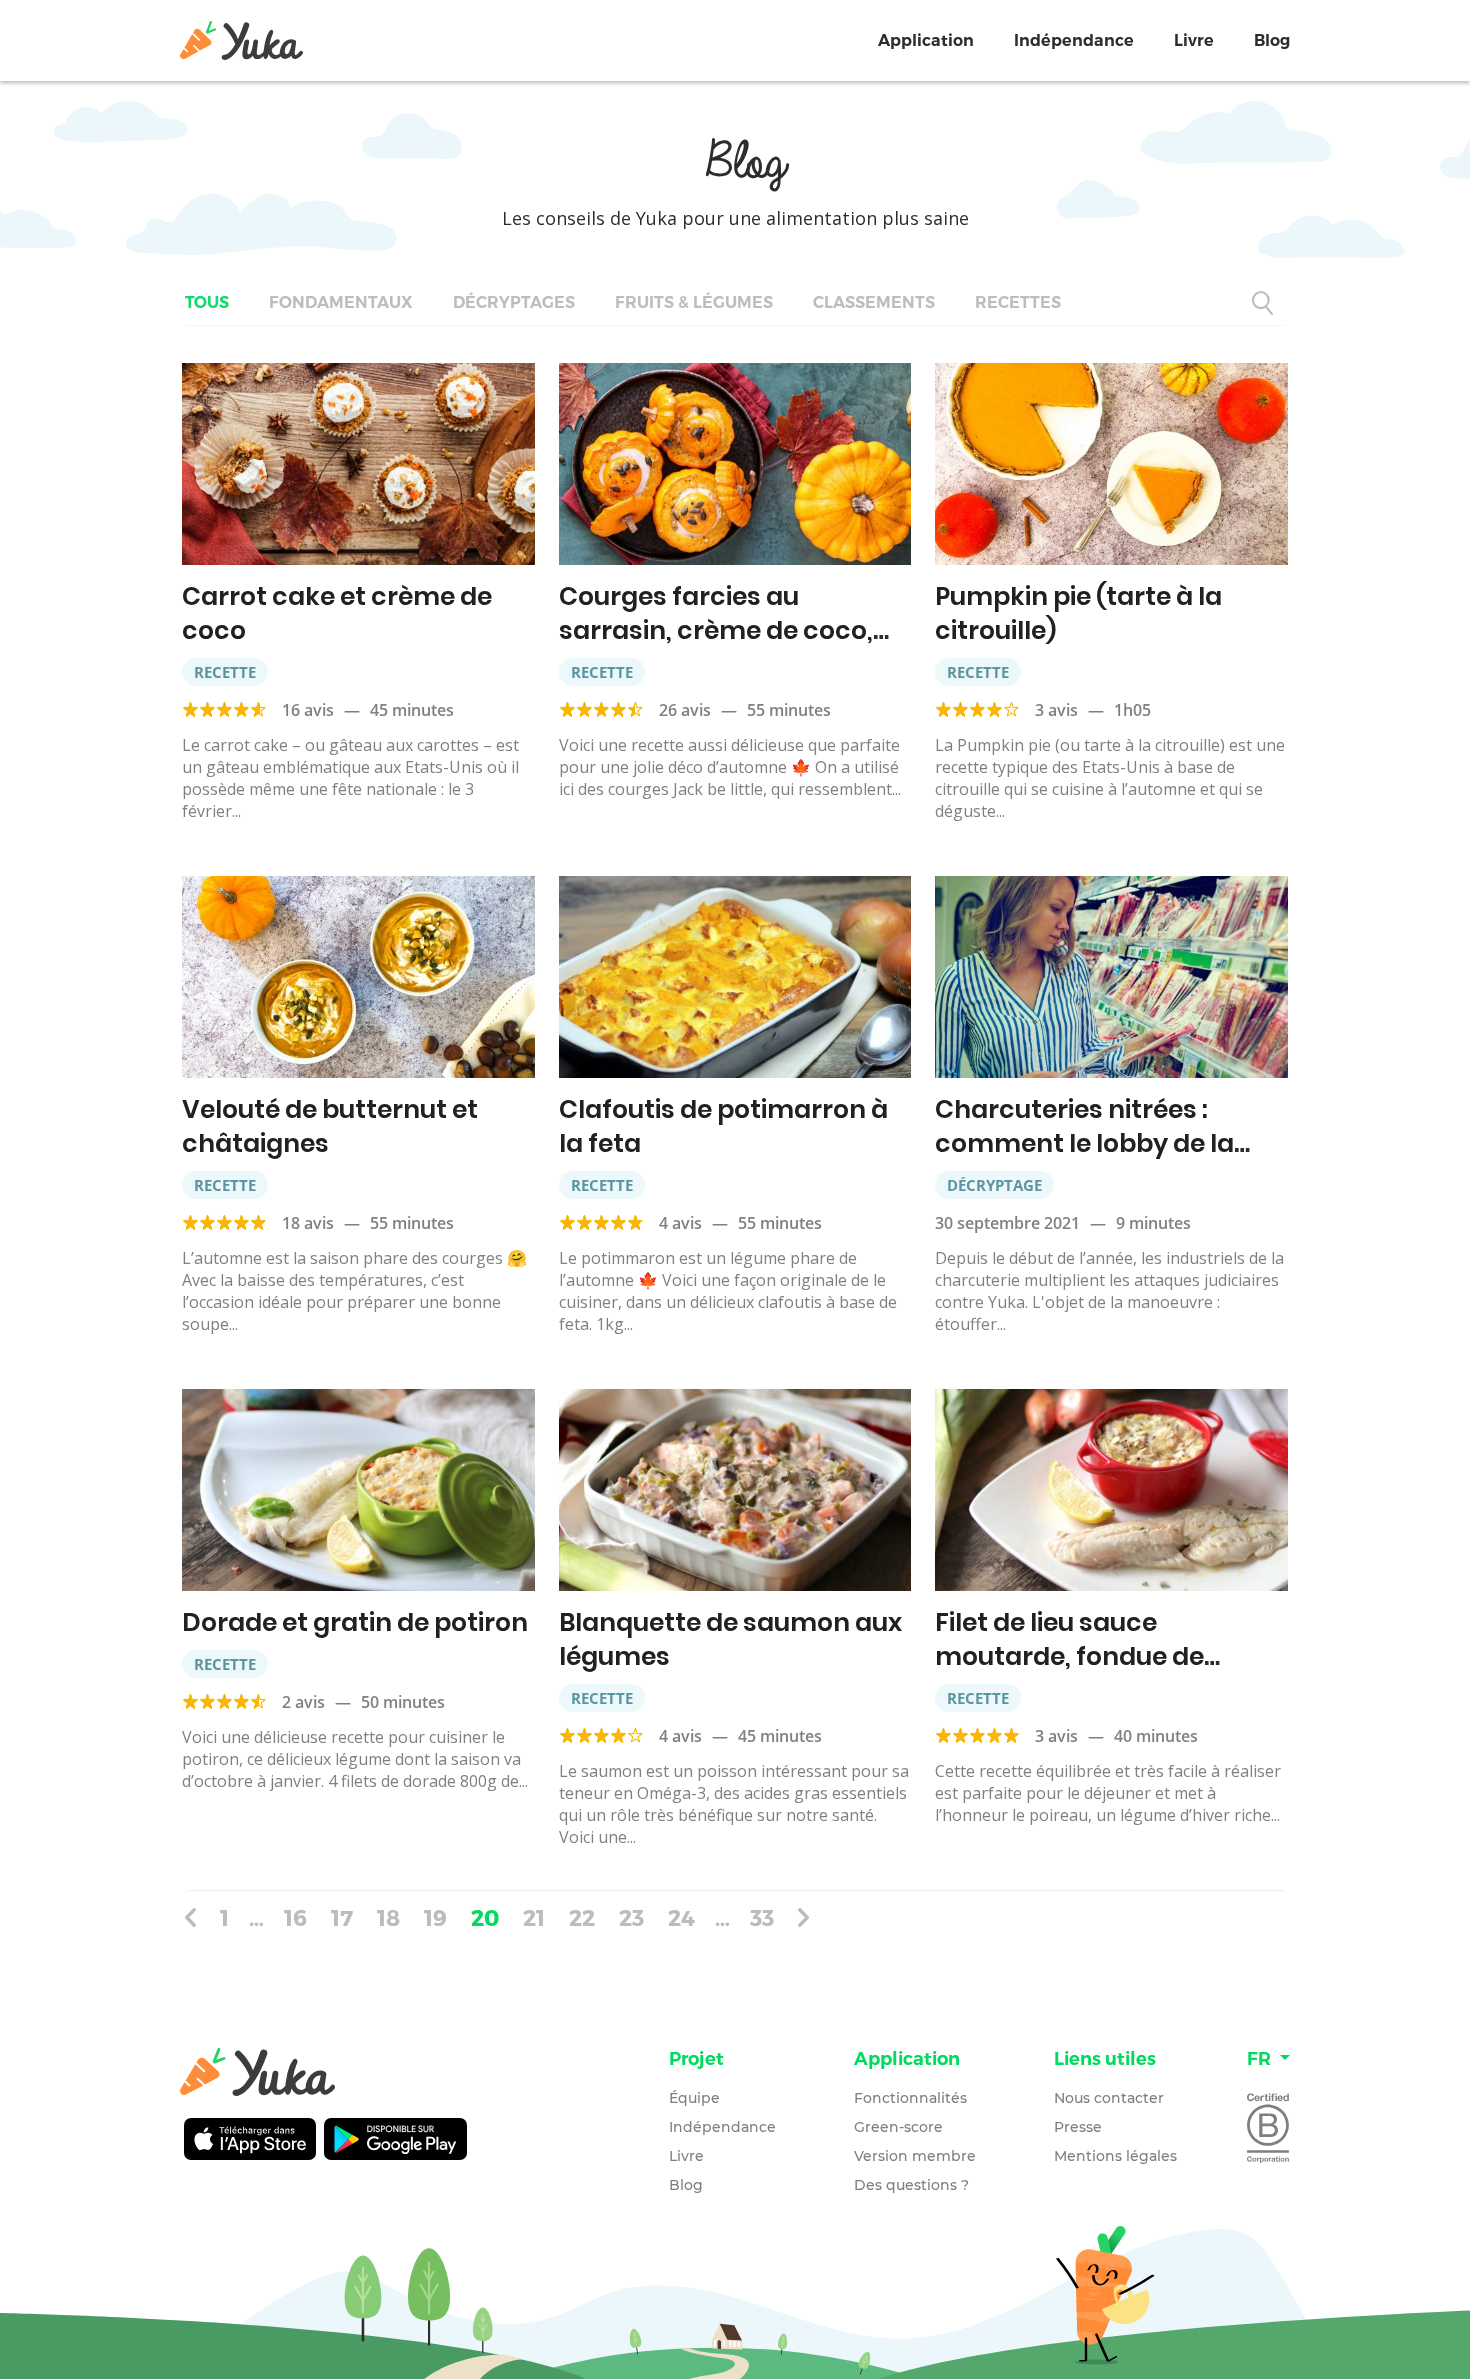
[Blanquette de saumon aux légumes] (735, 1490)
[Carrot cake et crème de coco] (358, 464)
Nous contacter (1109, 2098)
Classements (874, 302)
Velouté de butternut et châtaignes (330, 1126)
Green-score (898, 2127)
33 (762, 1917)
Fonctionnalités (910, 2098)
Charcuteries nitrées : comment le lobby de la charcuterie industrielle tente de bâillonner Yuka (1090, 1160)
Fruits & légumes (694, 302)
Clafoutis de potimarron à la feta (723, 1126)
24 (681, 1917)
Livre (1194, 40)
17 (342, 1917)
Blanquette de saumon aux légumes (730, 1639)
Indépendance (1074, 40)
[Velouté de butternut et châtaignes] (358, 977)
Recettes (1018, 302)
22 (582, 1917)
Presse (1078, 2127)
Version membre (915, 2156)
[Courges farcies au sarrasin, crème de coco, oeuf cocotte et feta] (735, 464)
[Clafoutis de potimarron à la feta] (735, 977)
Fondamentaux (341, 302)
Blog (1272, 40)
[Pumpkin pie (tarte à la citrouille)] (1111, 464)
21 (534, 1917)
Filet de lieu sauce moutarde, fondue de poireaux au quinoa (1069, 1656)
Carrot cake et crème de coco (337, 613)
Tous (207, 302)
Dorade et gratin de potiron (355, 1622)
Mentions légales (1115, 2156)
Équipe (694, 2098)
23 (631, 1917)
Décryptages (514, 302)
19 (435, 1917)
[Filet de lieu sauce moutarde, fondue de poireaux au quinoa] (1111, 1490)
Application (926, 40)
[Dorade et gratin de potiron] (358, 1490)
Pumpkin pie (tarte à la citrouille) (1078, 613)
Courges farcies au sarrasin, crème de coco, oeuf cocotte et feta (716, 630)
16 (295, 1917)
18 (388, 1917)
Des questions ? (911, 2185)
